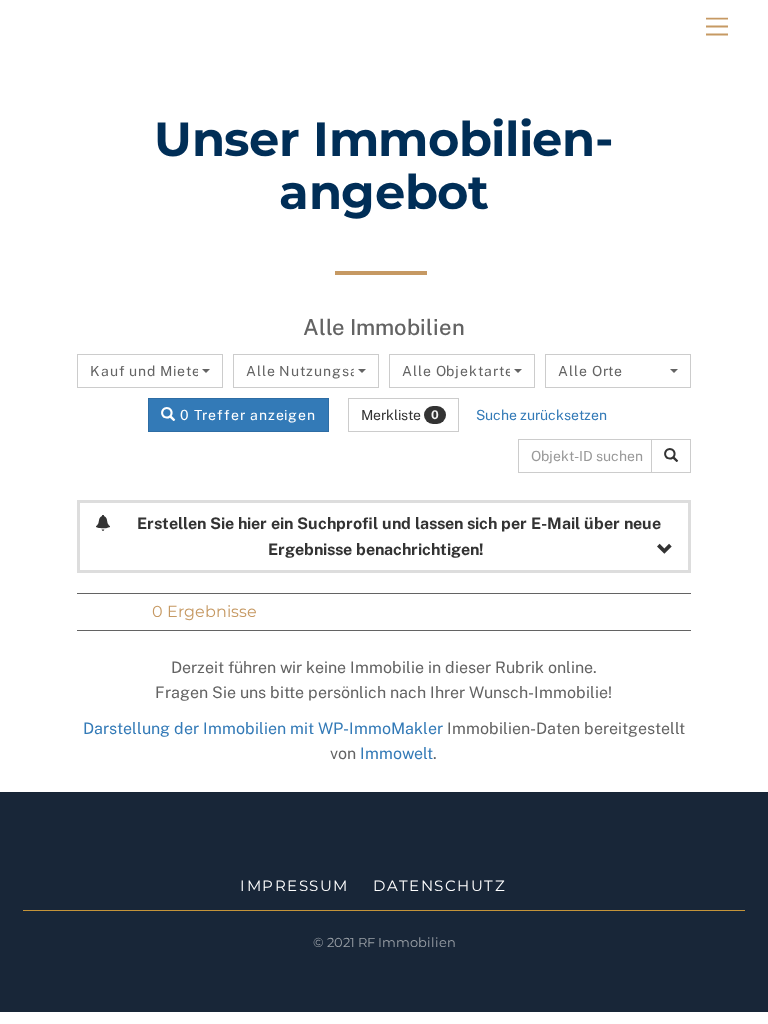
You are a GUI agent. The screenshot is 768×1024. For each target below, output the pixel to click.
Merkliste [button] (400, 415)
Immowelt (396, 753)
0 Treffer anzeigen (246, 415)
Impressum (294, 885)
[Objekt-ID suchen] (671, 456)
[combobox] (150, 371)
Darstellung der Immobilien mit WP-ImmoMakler (263, 728)
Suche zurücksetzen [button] (541, 415)
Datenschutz (439, 885)
